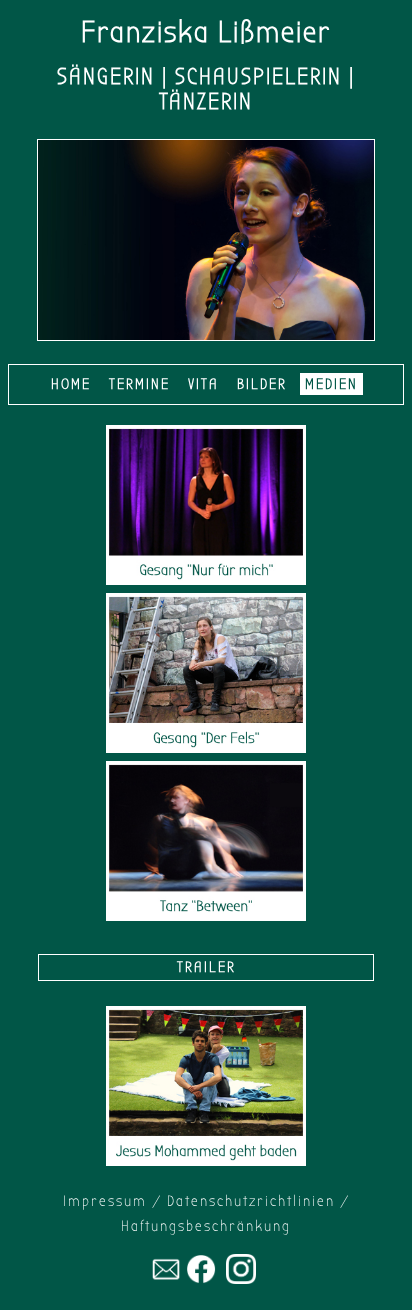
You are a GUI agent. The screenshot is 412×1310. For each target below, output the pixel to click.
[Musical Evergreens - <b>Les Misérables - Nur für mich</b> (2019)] (206, 580)
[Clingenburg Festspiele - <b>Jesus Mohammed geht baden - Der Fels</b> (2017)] (206, 748)
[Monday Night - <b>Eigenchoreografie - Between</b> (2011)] (206, 916)
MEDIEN (331, 384)
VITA (203, 384)
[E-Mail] (166, 1279)
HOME (71, 384)
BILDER (262, 384)
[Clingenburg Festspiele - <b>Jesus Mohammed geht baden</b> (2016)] (206, 1161)
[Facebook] (201, 1279)
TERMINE (139, 384)
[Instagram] (241, 1279)
